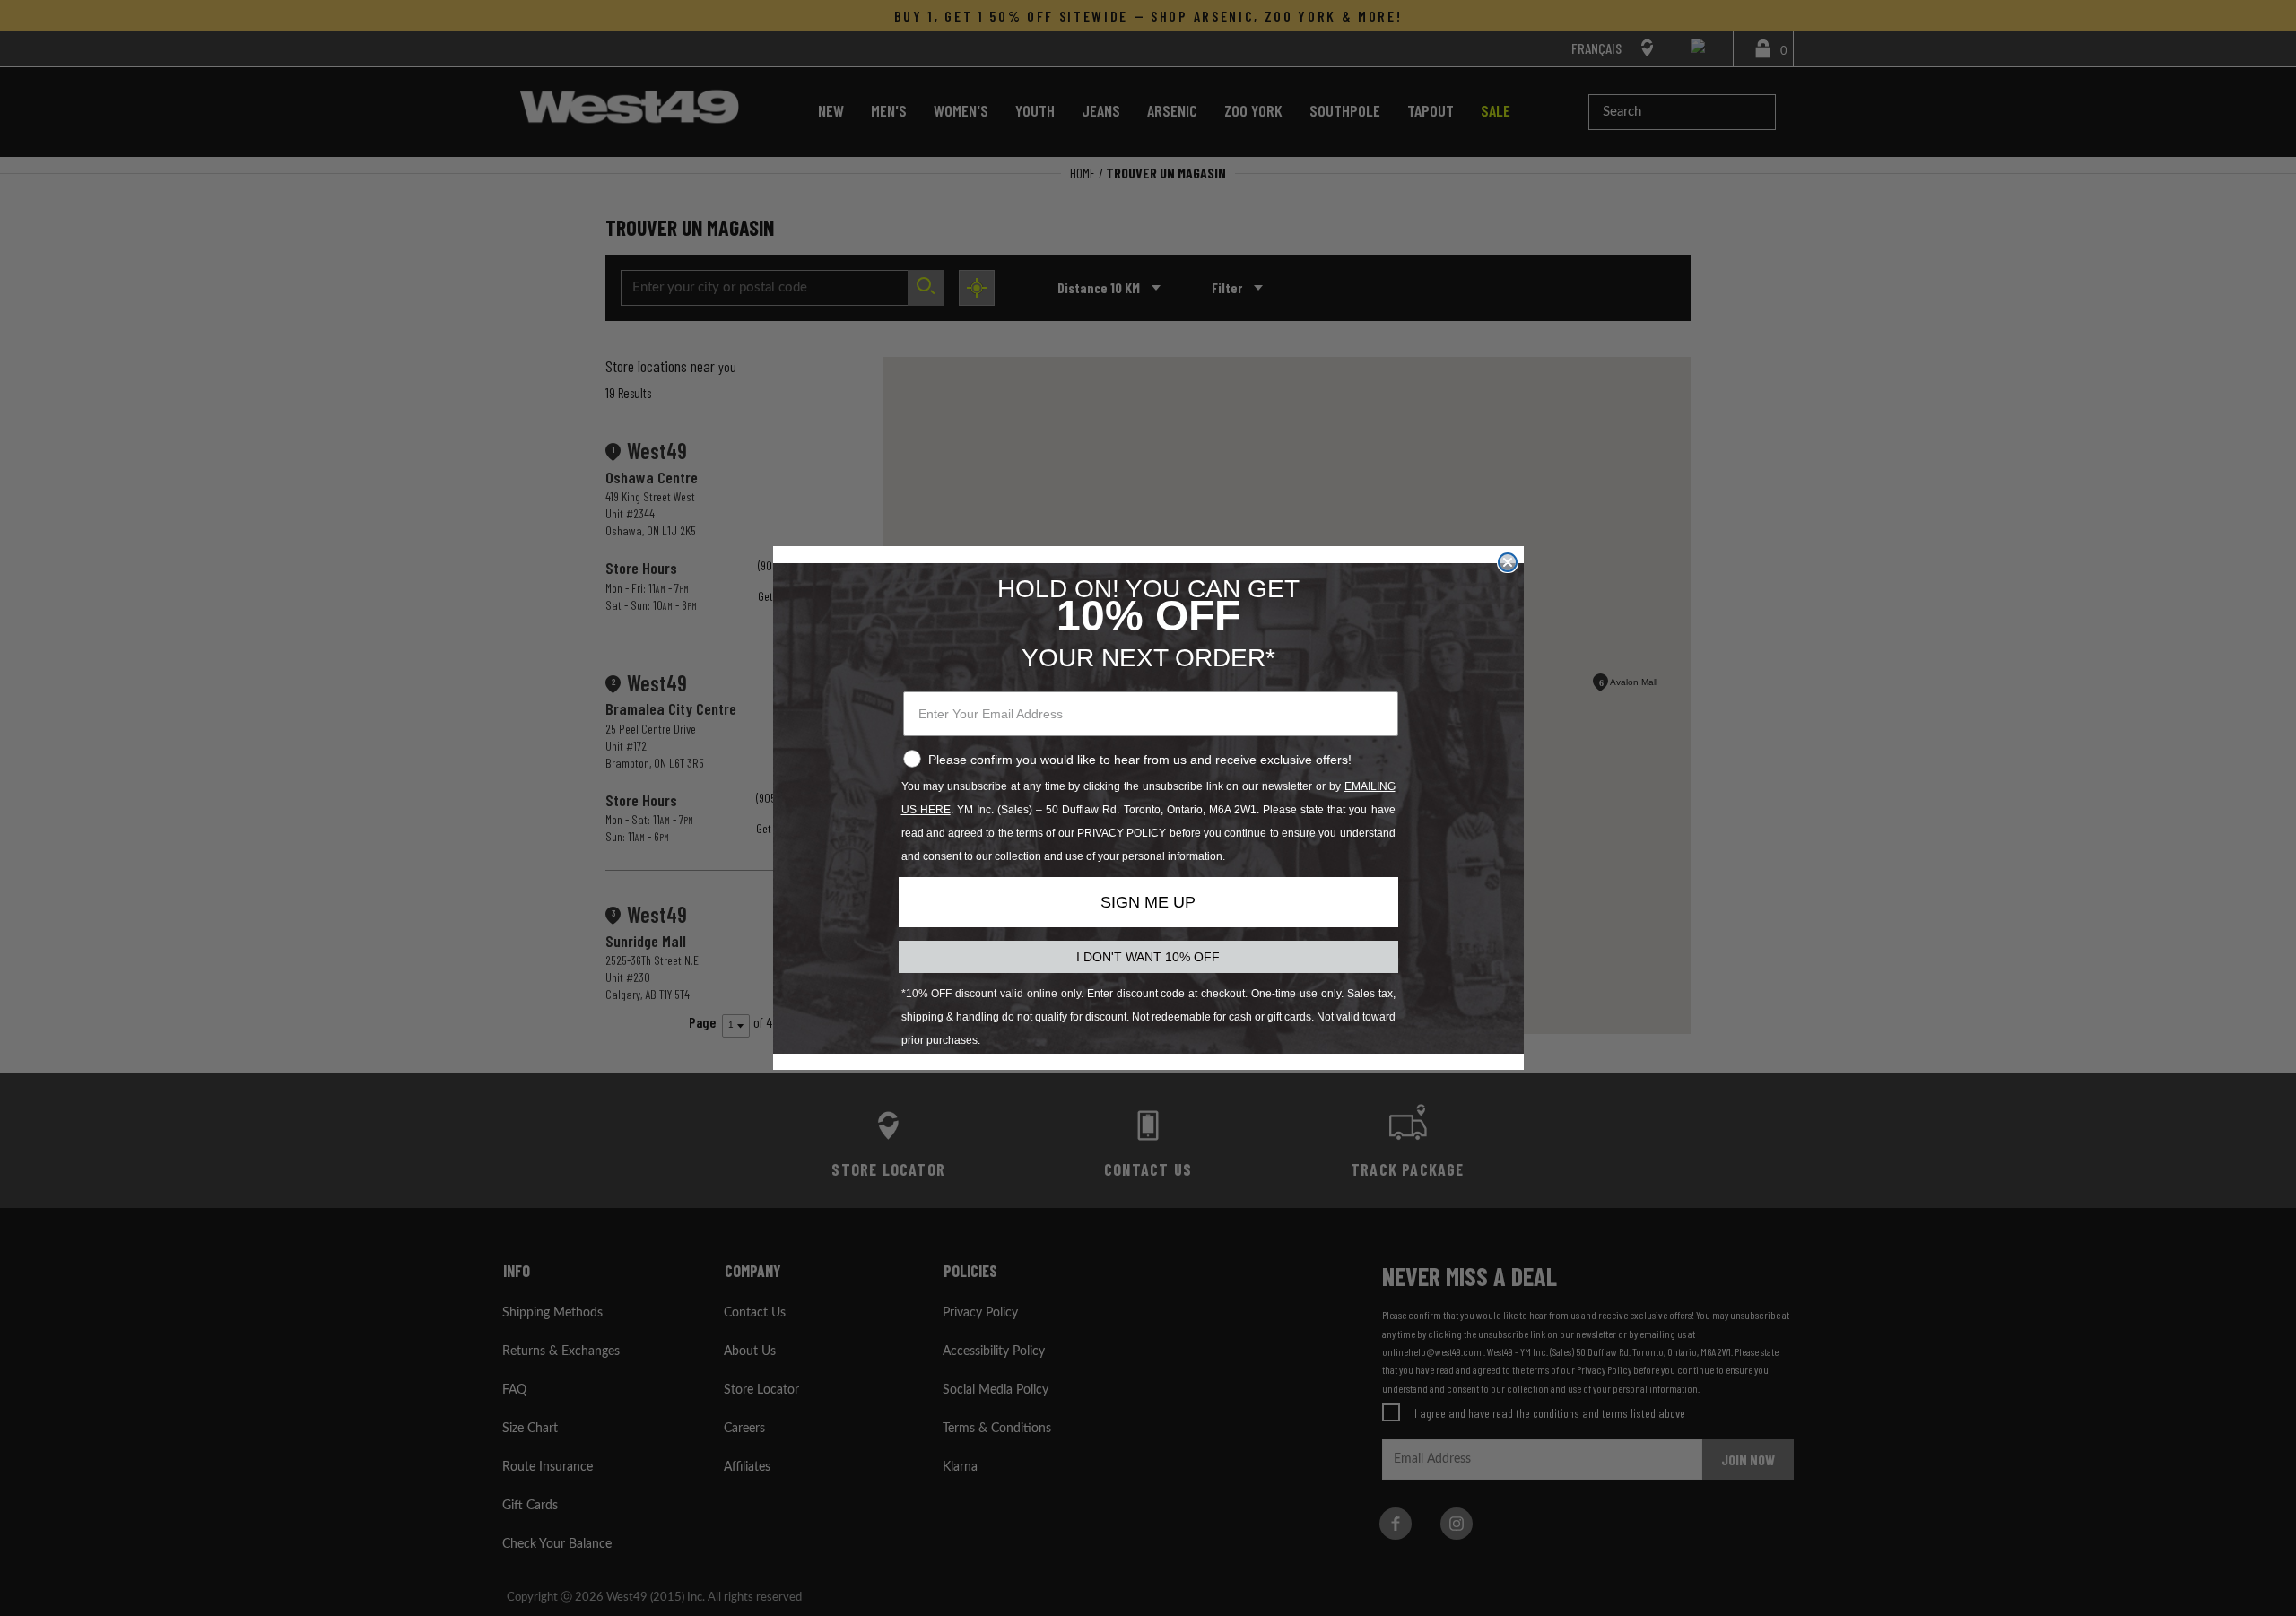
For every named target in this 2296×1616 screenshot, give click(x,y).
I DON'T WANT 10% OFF (1148, 957)
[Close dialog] (1508, 562)
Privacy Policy (1122, 833)
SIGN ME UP (1148, 902)
